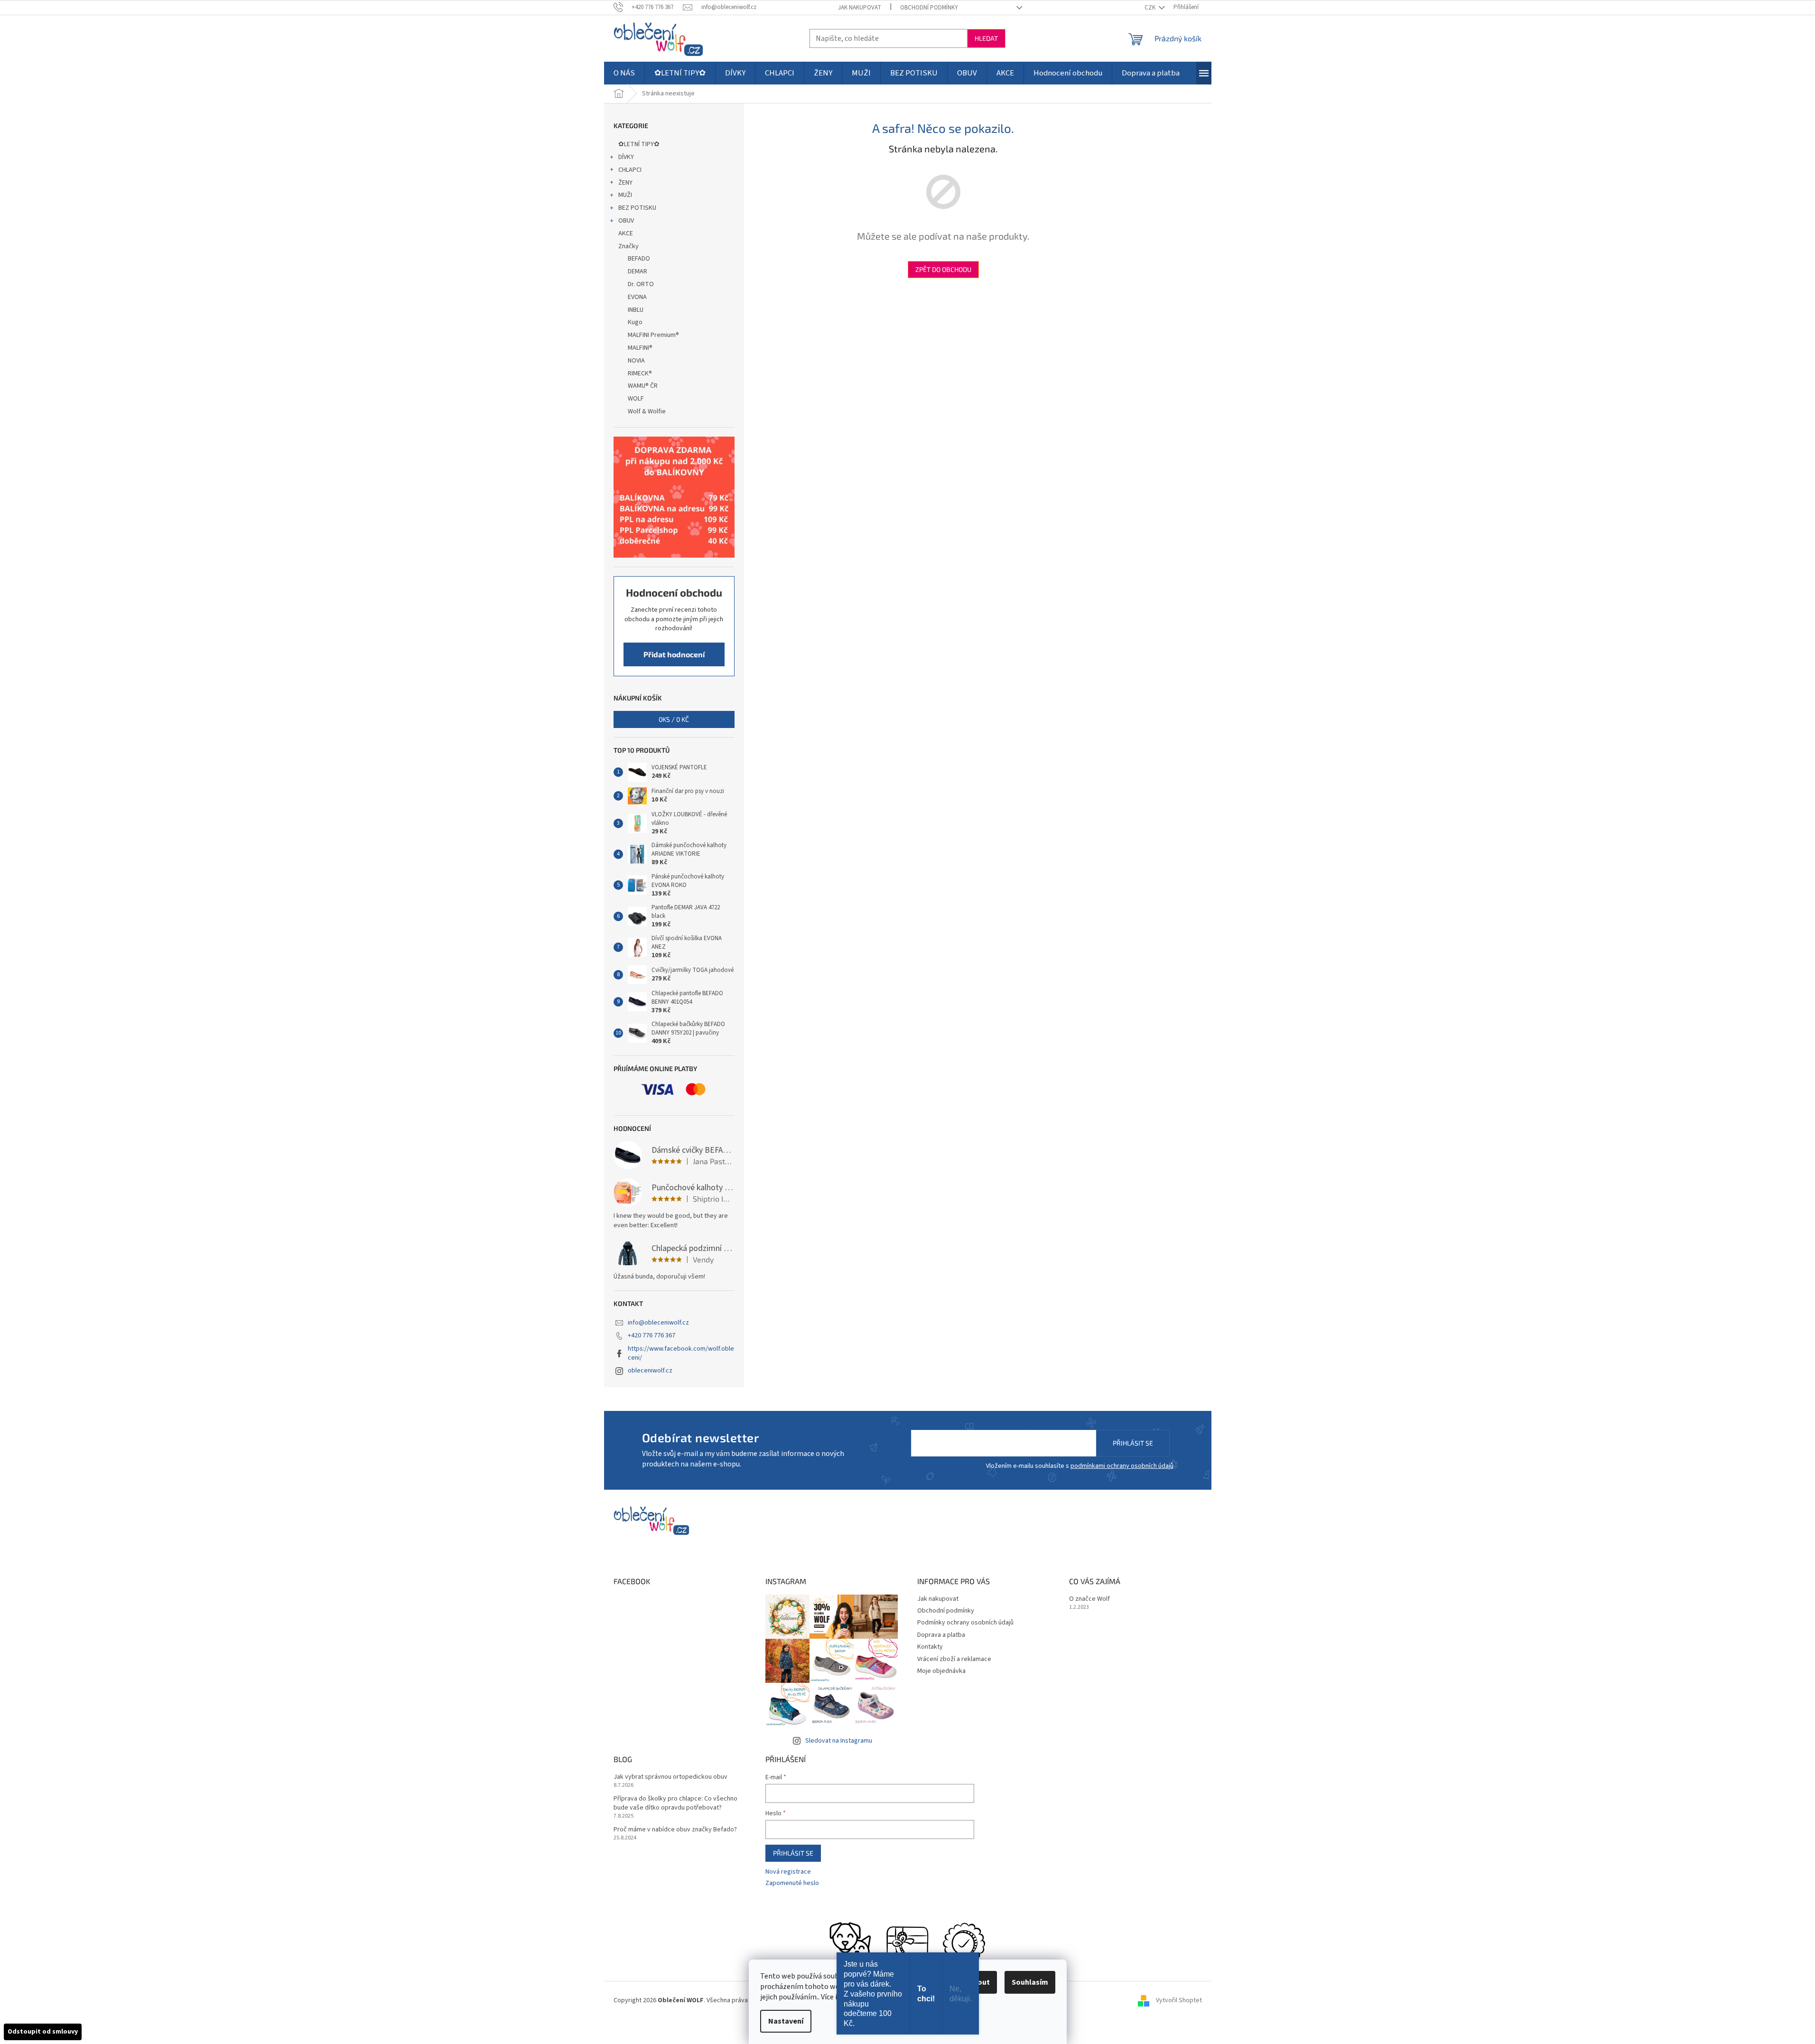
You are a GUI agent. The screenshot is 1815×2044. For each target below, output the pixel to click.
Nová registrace (788, 1872)
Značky (628, 246)
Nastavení (786, 2021)
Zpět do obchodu (943, 269)
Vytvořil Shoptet (1179, 2000)
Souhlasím (1030, 1982)
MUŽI (625, 195)
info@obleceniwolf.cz (658, 1323)
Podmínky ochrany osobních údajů (965, 1623)
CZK (1151, 8)
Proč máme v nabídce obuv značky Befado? (675, 1830)
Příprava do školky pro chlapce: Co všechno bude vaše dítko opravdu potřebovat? (675, 1803)
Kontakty (930, 1647)
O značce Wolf (1089, 1599)
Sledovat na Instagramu (839, 1741)
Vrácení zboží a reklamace (954, 1659)
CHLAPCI (630, 170)
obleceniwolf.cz (650, 1371)
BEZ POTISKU (637, 208)
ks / (674, 719)
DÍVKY (626, 157)
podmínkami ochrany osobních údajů (1122, 1466)
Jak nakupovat (860, 8)
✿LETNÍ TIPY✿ (639, 144)
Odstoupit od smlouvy (43, 2032)
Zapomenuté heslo (792, 1883)
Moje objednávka (941, 1671)
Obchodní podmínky (929, 8)
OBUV (626, 221)
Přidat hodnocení (674, 654)
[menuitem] (624, 73)
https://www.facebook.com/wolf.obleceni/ (681, 1353)
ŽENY (625, 183)
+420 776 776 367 (652, 1335)
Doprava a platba (941, 1635)
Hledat (986, 38)
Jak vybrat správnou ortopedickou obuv (670, 1777)
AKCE (626, 233)
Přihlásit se (1133, 1443)
